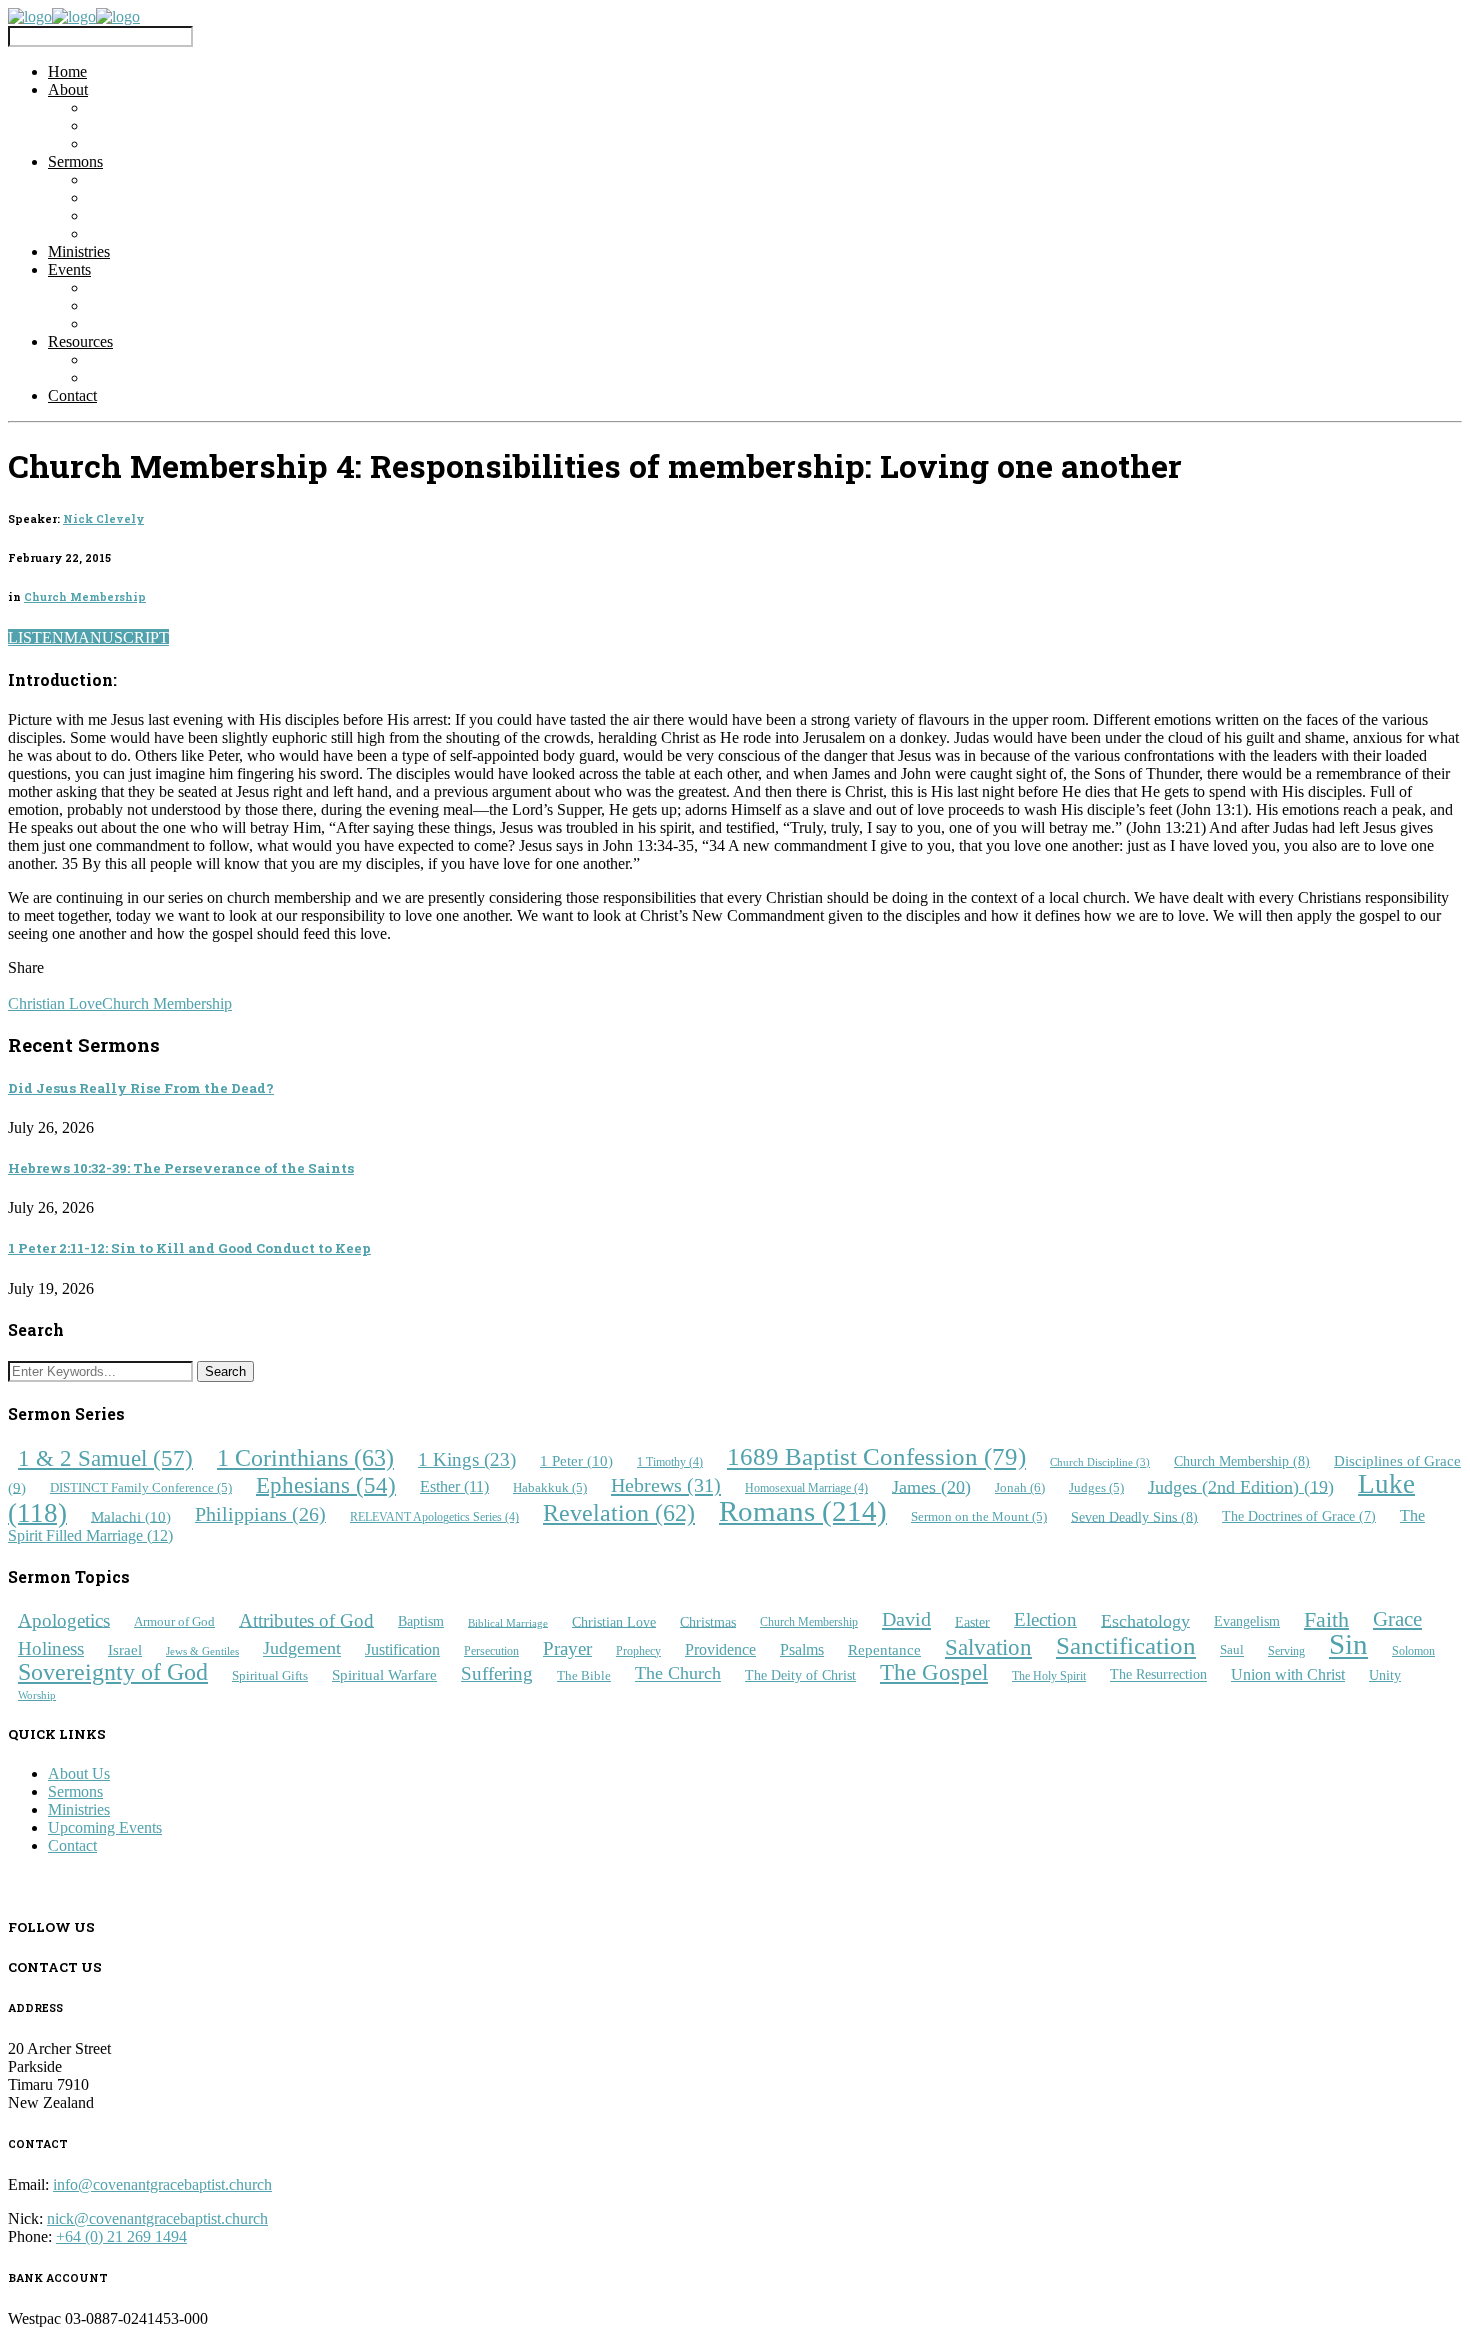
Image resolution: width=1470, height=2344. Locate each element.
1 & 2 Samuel (105, 1458)
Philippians (260, 1514)
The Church (678, 1674)
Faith (1326, 1618)
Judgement (302, 1649)
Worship (37, 1695)
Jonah (1020, 1487)
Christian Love (55, 1003)
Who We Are (129, 107)
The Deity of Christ (800, 1675)
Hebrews (666, 1485)
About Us (79, 1773)
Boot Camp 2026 (142, 287)
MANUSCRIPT (116, 637)
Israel (125, 1649)
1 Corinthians (305, 1458)
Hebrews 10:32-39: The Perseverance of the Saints (181, 1168)
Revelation (619, 1513)
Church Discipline (1100, 1462)
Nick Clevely (103, 519)
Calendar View (135, 323)
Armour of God (174, 1622)
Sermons (75, 161)
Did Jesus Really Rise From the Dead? (141, 1088)
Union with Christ (1288, 1674)
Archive (113, 197)
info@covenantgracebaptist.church (162, 2184)
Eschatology (1145, 1620)
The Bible (584, 1675)
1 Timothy (670, 1462)
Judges (1096, 1488)
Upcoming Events (145, 305)
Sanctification (1126, 1646)
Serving (1286, 1651)
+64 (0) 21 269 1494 (121, 2236)
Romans (803, 1511)
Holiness (51, 1648)
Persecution (491, 1651)
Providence (720, 1649)
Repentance (884, 1649)
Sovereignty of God (113, 1671)
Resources (80, 341)
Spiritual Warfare (384, 1675)
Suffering (497, 1673)
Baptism (421, 1621)
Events (69, 269)
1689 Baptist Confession (876, 1457)
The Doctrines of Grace (1299, 1516)
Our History (126, 143)
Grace (1397, 1619)
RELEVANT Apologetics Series (434, 1517)
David (906, 1619)
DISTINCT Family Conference (141, 1488)
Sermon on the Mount (979, 1517)
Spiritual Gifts (270, 1675)
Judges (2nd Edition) (1241, 1486)
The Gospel (934, 1672)
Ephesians (326, 1484)
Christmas (708, 1621)
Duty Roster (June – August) (178, 377)
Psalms (802, 1649)
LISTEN (36, 637)
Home (67, 71)
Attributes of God (306, 1619)
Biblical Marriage (508, 1622)
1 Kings (467, 1459)
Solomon (1413, 1651)
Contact (72, 395)
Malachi (131, 1515)
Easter (972, 1621)
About (68, 89)
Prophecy (638, 1651)
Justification (402, 1649)
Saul (1232, 1650)
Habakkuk (550, 1488)
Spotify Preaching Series (165, 233)
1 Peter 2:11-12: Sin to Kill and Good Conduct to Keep (189, 1248)
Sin (1348, 1645)
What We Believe (143, 125)
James (931, 1486)
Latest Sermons (136, 179)
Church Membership (85, 597)
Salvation (988, 1647)
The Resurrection (1158, 1675)
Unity (1385, 1675)
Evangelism (1247, 1621)
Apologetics (64, 1619)
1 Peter (576, 1460)
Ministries (79, 251)
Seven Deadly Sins (1134, 1516)
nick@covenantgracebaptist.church (157, 2218)
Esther (454, 1486)
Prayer (567, 1648)
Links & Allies (134, 359)
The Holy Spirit (1049, 1676)
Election (1045, 1619)
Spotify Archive (138, 215)
